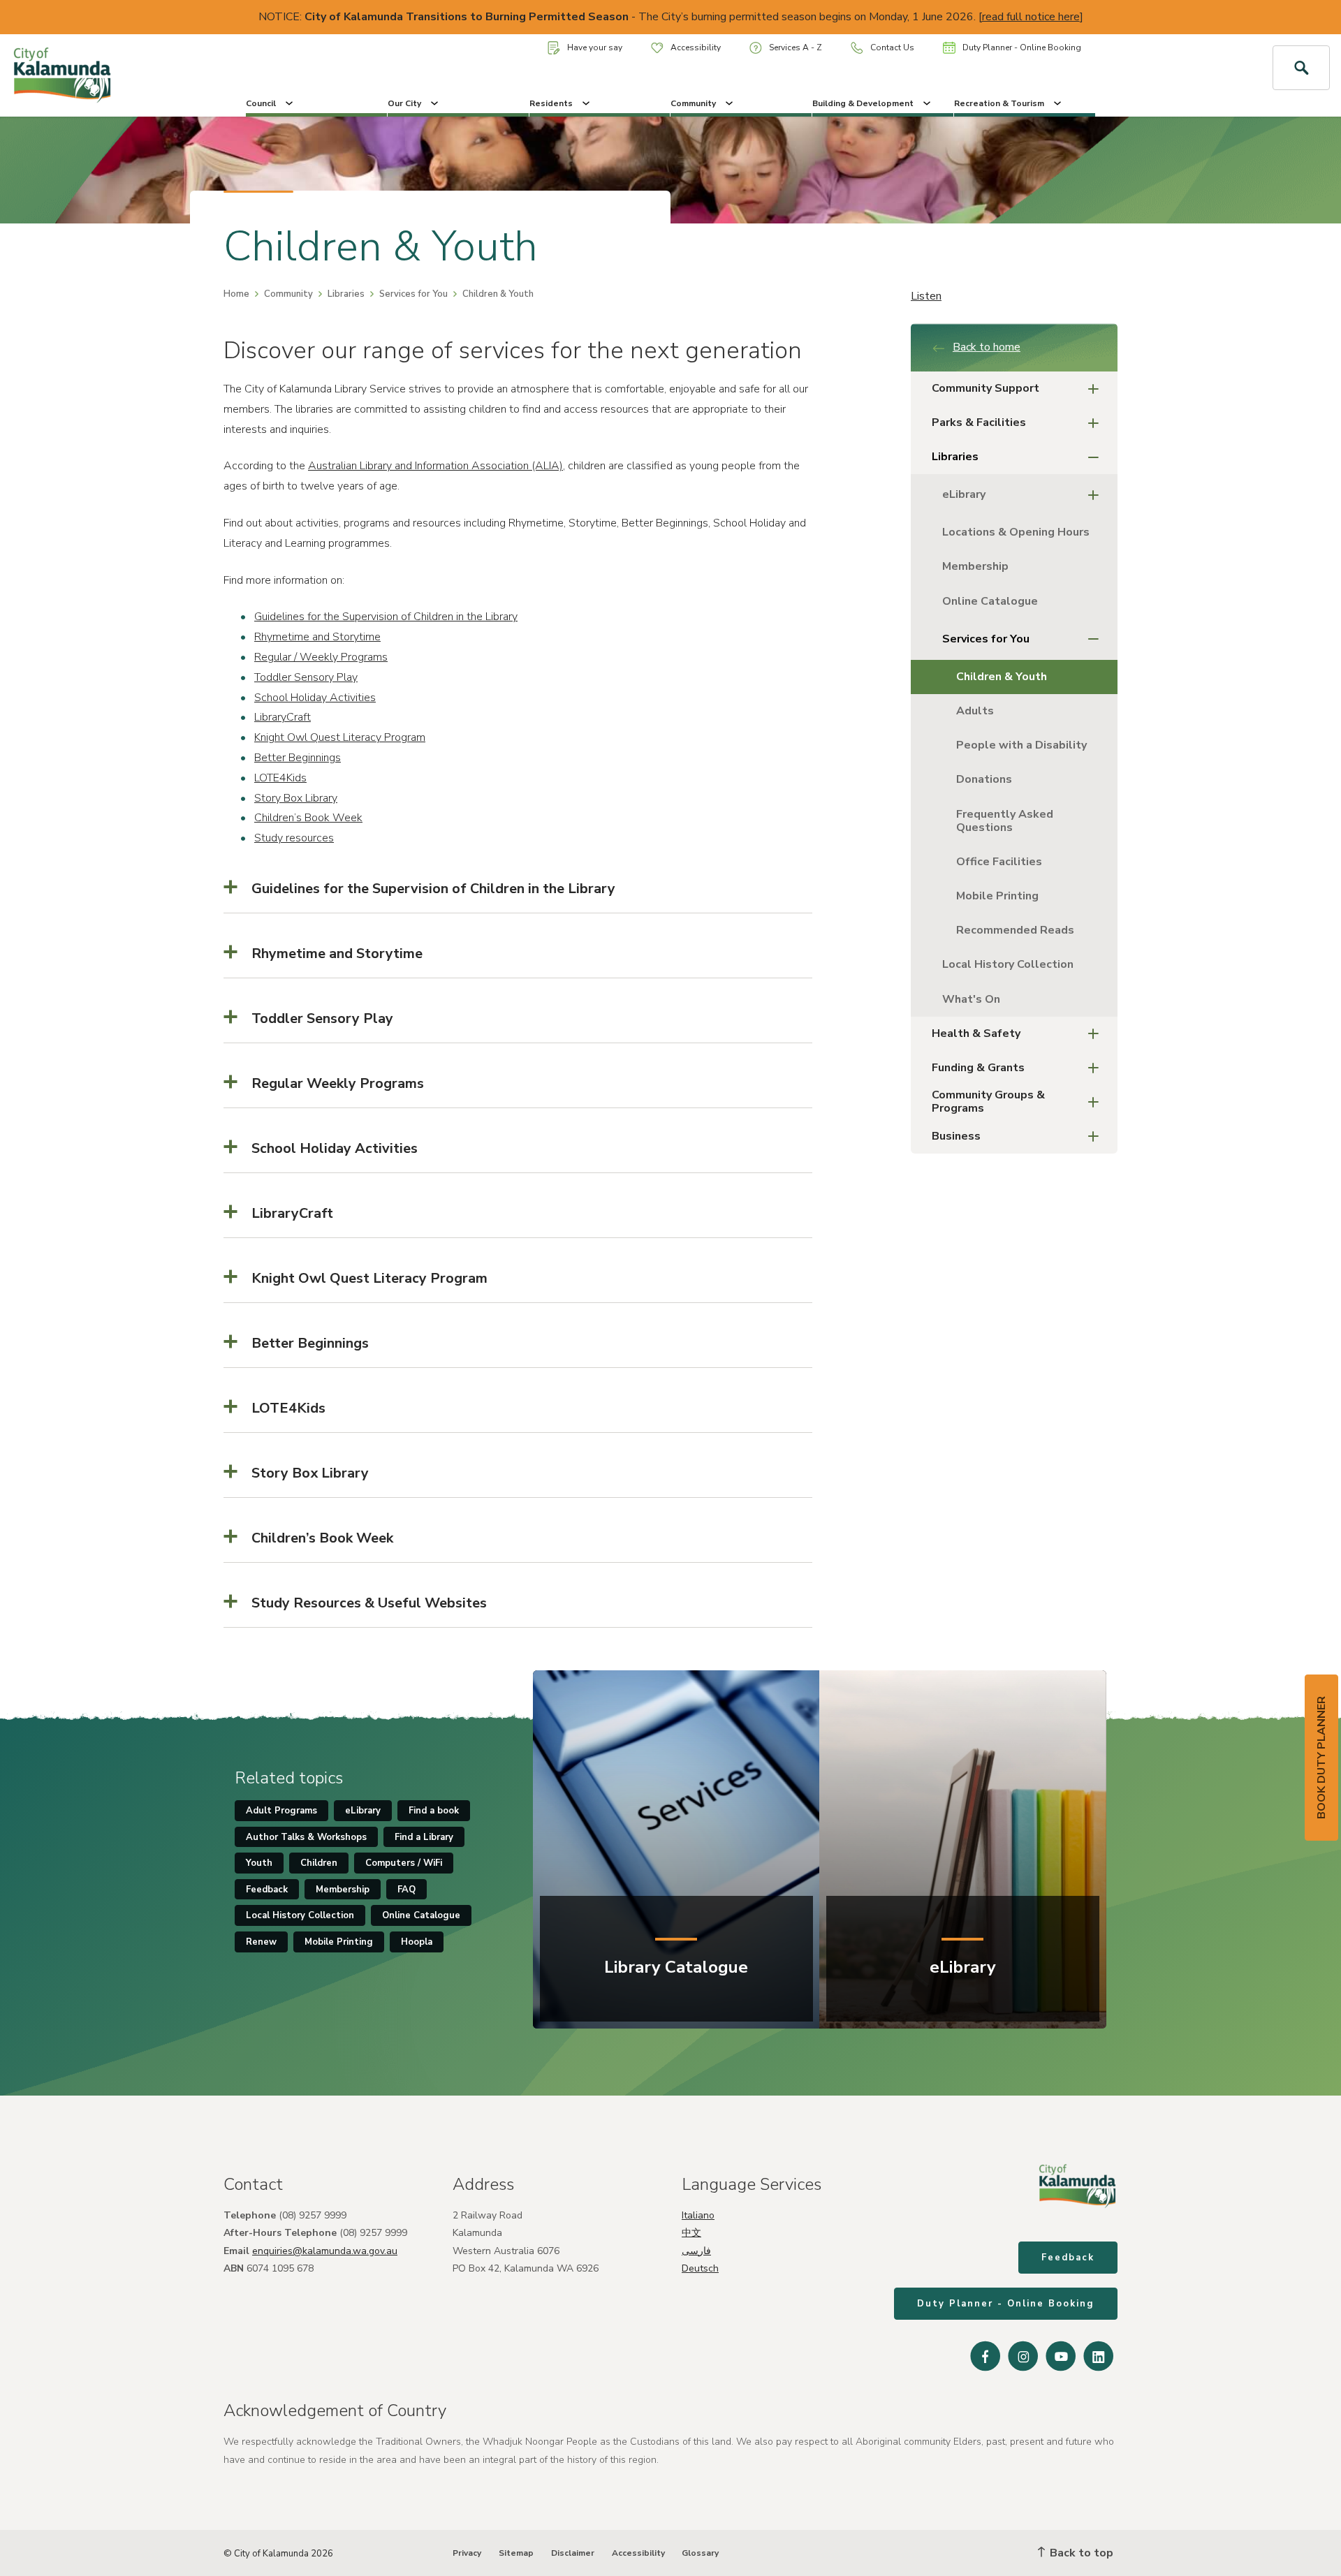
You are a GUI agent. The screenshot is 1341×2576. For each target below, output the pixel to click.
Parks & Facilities (979, 422)
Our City (404, 103)
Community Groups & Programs (988, 1102)
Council (261, 103)
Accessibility (696, 47)
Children (319, 1863)
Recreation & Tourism (999, 103)
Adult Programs (281, 1811)
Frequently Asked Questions (1005, 821)
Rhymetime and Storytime (317, 637)
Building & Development (863, 103)
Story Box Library (296, 798)
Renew (261, 1942)
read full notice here (1031, 17)
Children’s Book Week (308, 818)
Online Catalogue (990, 601)
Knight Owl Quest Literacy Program (340, 737)
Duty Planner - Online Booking (1022, 47)
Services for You (413, 294)
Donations (984, 779)
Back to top (1080, 2553)
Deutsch (700, 2268)
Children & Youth (1002, 677)
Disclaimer (573, 2553)
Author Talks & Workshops (306, 1837)
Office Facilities (999, 862)
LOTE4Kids (280, 778)
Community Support (985, 388)
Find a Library (424, 1837)
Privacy (467, 2553)
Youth (259, 1863)
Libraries (346, 294)
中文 (691, 2233)
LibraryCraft (283, 717)
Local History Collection (1008, 964)
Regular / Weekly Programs (321, 657)
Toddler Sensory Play (306, 677)
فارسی (696, 2251)
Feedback (267, 1890)
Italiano (698, 2215)
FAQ (406, 1890)
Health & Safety (976, 1033)
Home (236, 294)
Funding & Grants (978, 1068)
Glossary (700, 2553)
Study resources (294, 838)
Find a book (434, 1811)
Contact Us (892, 47)
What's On (971, 999)
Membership (975, 566)
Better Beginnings (298, 758)
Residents (551, 103)
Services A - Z (796, 47)
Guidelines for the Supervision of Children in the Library (386, 617)
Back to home (987, 347)
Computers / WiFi (404, 1863)
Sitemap (516, 2553)
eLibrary (964, 494)
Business (956, 1136)
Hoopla (417, 1942)
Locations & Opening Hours (1016, 532)
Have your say (595, 47)
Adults (975, 711)
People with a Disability (1021, 745)
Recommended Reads (1015, 930)
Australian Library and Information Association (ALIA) (435, 466)
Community (693, 103)
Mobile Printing (997, 896)
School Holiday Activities (315, 698)
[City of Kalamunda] (112, 75)
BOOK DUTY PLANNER (1321, 1758)
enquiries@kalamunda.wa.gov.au (325, 2251)
